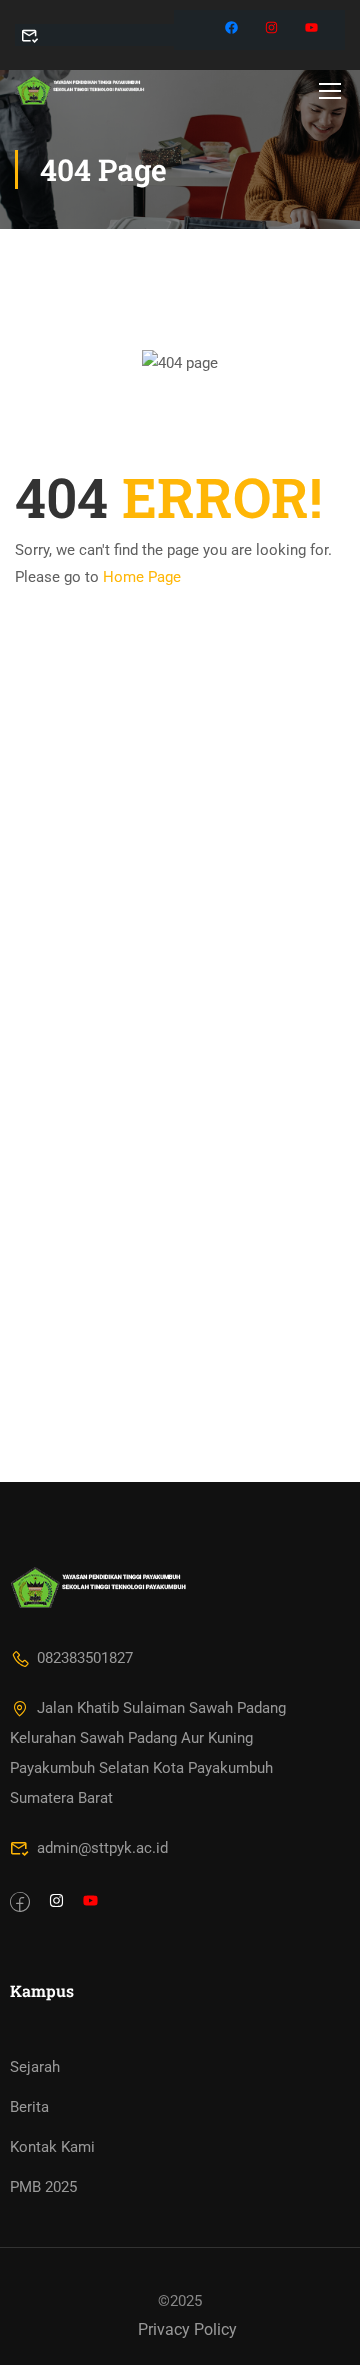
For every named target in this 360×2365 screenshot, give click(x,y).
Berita (29, 2107)
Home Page (142, 577)
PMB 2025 (43, 2187)
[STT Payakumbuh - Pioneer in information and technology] (80, 90)
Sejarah (35, 2067)
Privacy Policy (187, 2329)
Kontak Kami (52, 2147)
